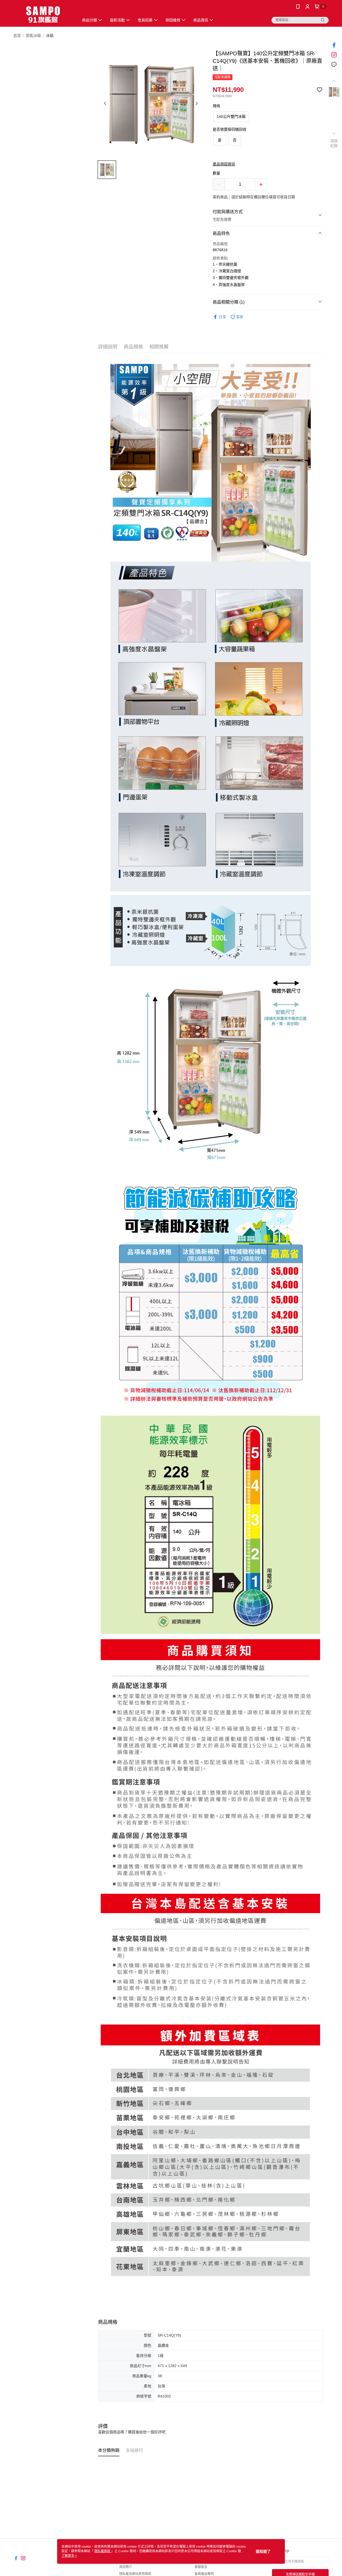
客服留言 (201, 2567)
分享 (222, 317)
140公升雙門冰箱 (231, 116)
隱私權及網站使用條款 (135, 2574)
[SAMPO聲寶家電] (43, 14)
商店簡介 (126, 2567)
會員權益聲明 (204, 2574)
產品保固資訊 (224, 164)
